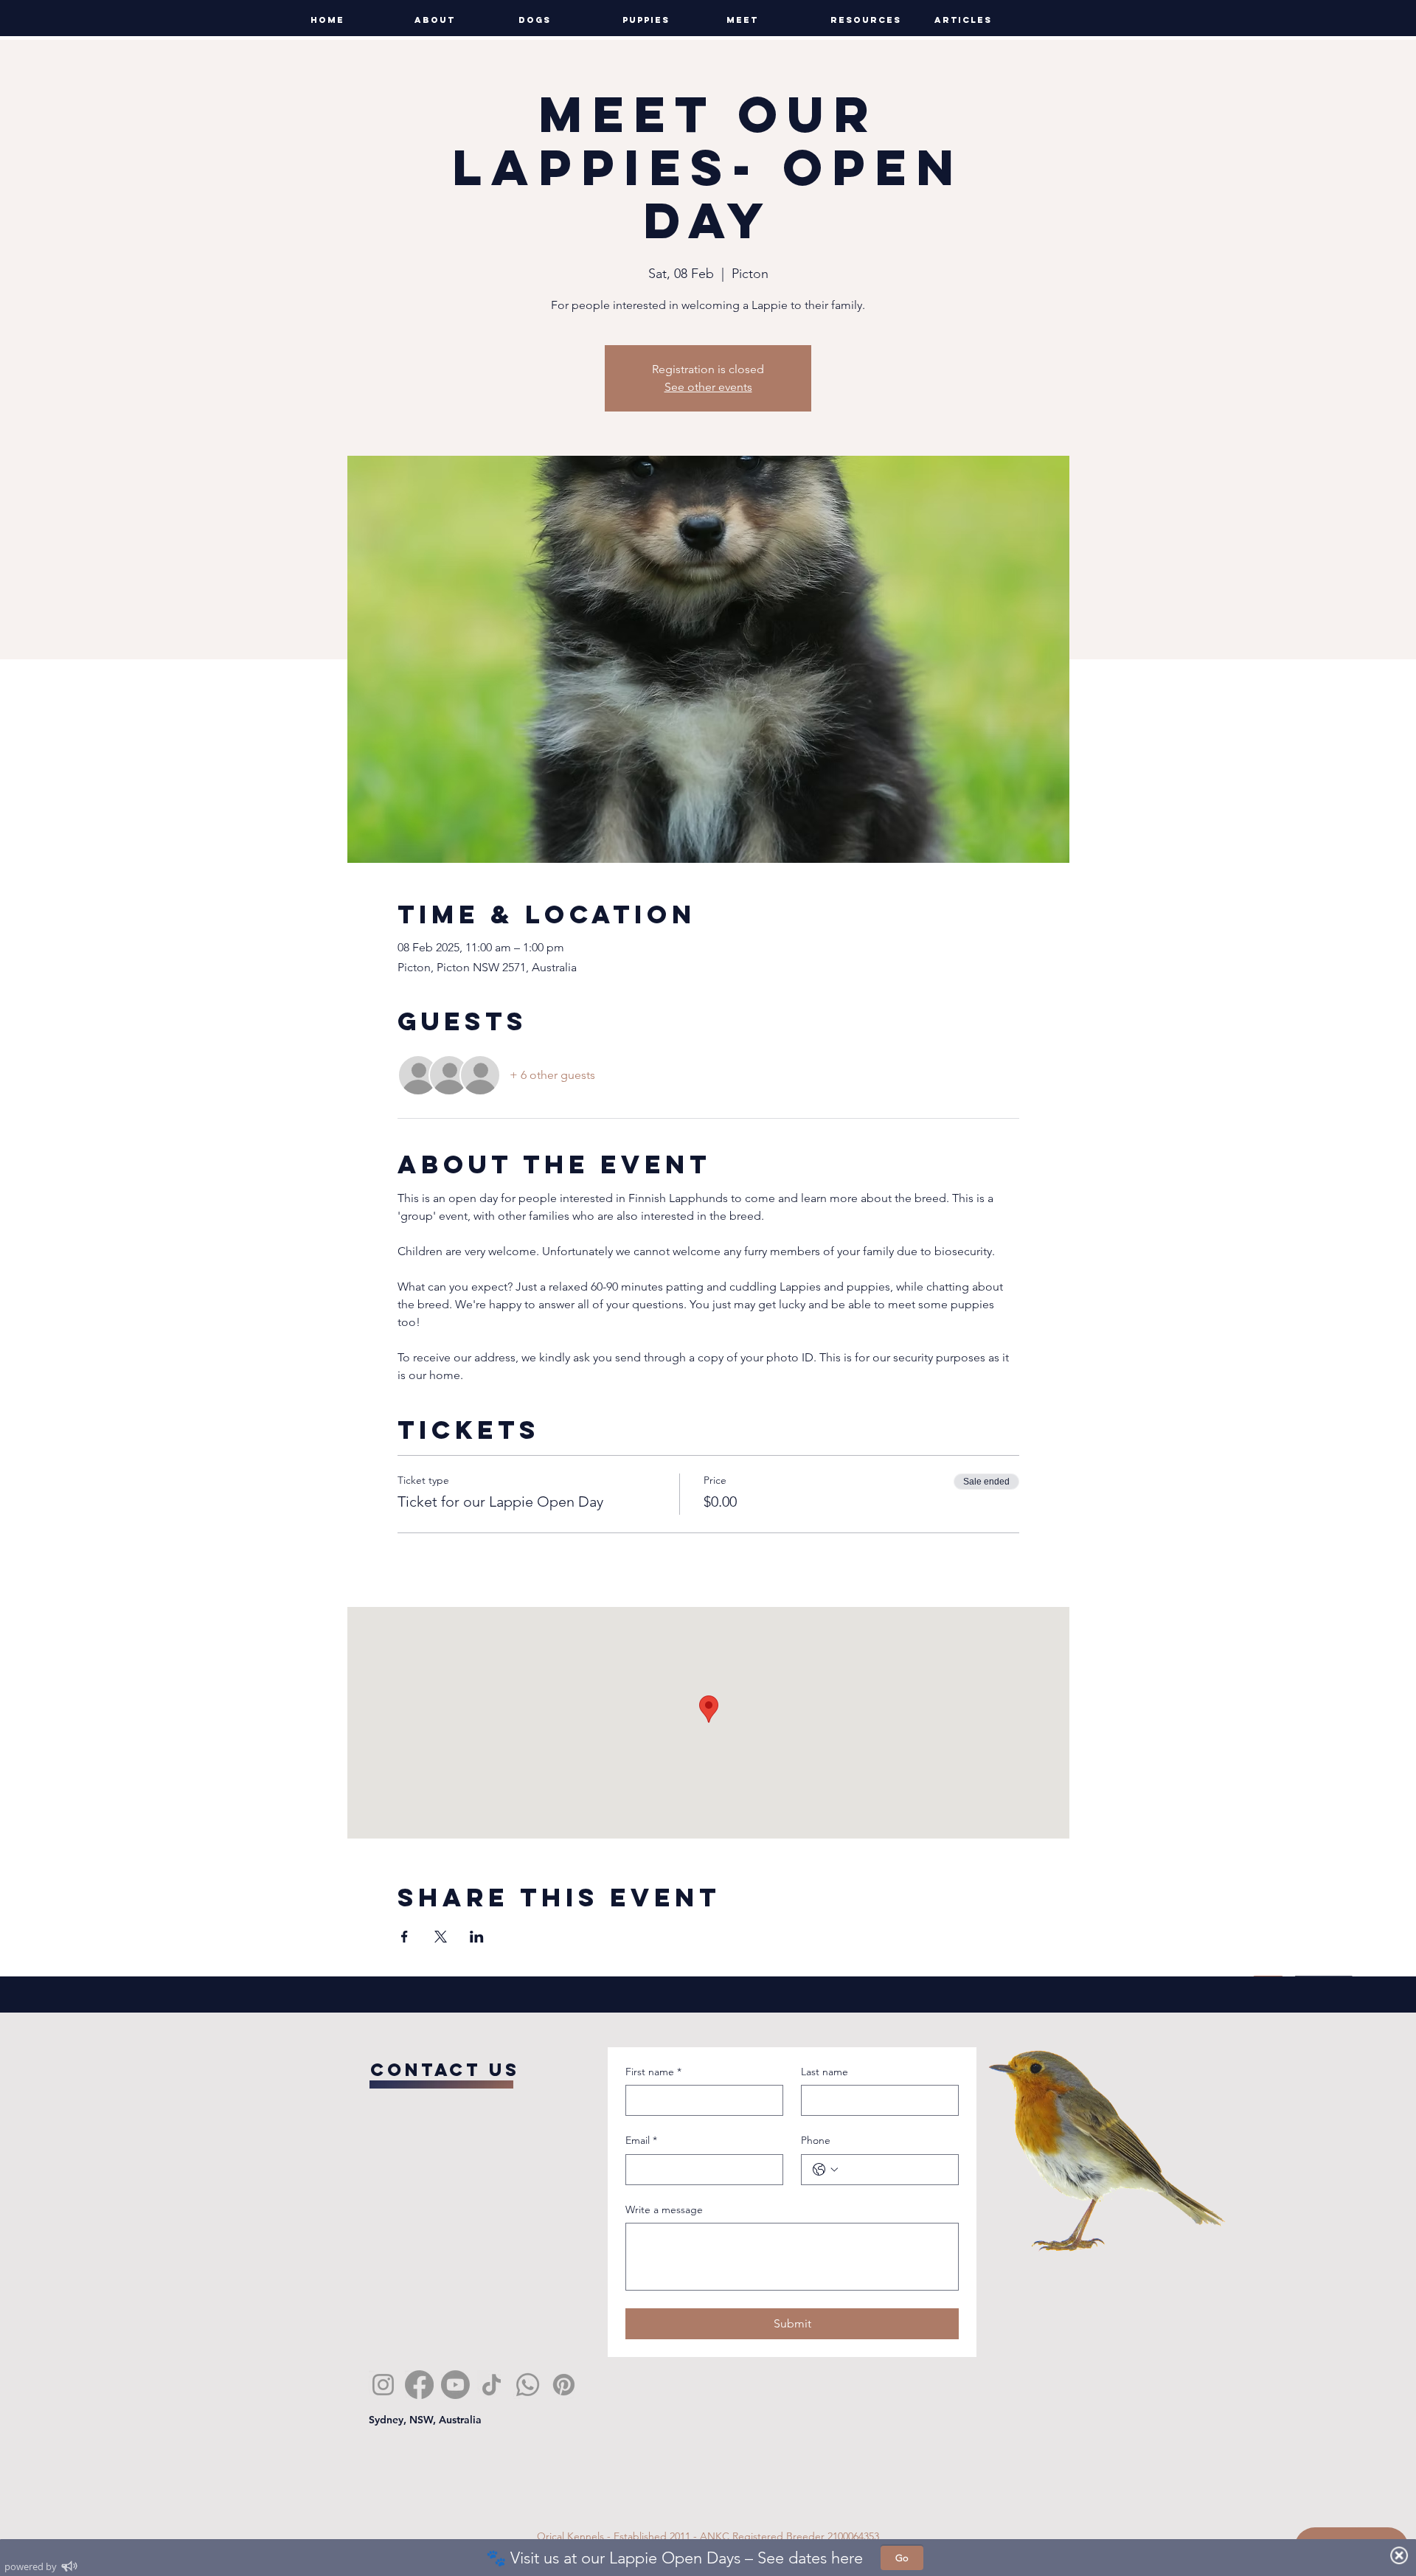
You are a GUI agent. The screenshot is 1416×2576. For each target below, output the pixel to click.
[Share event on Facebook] (405, 1937)
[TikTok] (492, 2385)
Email (641, 2140)
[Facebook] (419, 2385)
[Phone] (528, 2385)
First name (653, 2072)
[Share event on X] (441, 1937)
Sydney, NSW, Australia (425, 2420)
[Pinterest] (564, 2385)
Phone (816, 2140)
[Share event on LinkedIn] (477, 1937)
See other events (708, 387)
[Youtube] (455, 2385)
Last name (825, 2072)
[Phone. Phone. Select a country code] (825, 2170)
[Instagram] (383, 2385)
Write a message (664, 2209)
